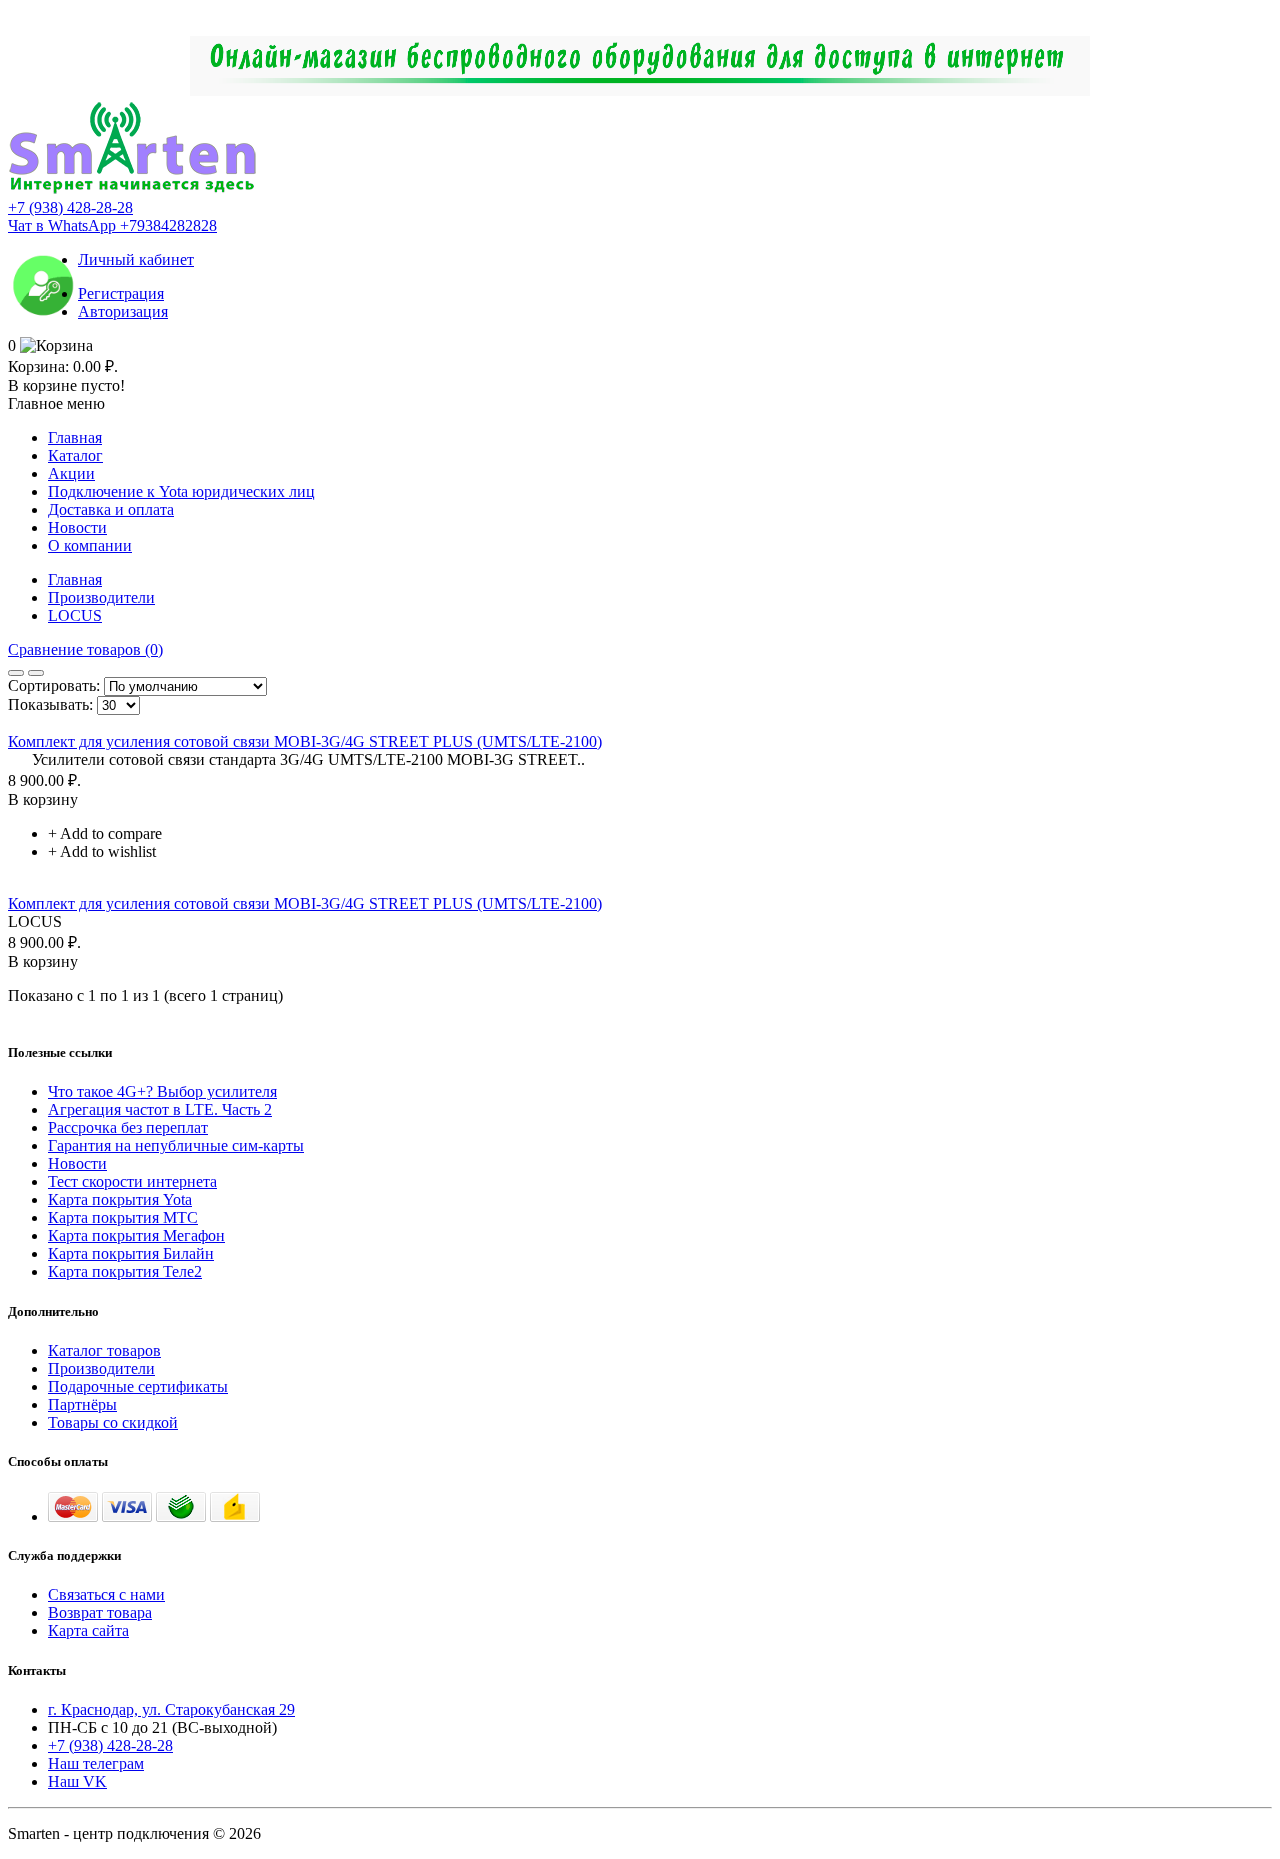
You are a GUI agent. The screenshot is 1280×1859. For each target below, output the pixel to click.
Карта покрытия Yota (120, 1199)
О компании (90, 545)
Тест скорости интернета (132, 1181)
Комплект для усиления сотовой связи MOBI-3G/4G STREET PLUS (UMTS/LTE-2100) (305, 741)
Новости (77, 527)
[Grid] (16, 673)
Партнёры (82, 1404)
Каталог (75, 455)
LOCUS (75, 615)
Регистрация (121, 293)
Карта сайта (88, 1630)
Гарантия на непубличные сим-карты (176, 1145)
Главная (75, 437)
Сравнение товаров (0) (85, 649)
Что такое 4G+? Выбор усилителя (162, 1091)
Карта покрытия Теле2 (125, 1271)
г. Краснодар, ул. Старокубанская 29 (171, 1709)
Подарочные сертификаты (138, 1386)
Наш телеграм (96, 1763)
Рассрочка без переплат (128, 1127)
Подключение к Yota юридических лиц (181, 491)
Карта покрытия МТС (123, 1217)
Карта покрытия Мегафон (136, 1235)
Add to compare (111, 833)
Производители (101, 597)
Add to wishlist (108, 851)
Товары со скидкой (113, 1422)
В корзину (43, 799)
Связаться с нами (106, 1594)
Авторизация (123, 311)
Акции (71, 473)
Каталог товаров (104, 1350)
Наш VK (77, 1781)
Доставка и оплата (111, 509)
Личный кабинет (136, 259)
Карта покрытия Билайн (131, 1253)
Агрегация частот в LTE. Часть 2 (160, 1109)
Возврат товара (100, 1612)
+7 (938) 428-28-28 (70, 207)
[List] (36, 673)
